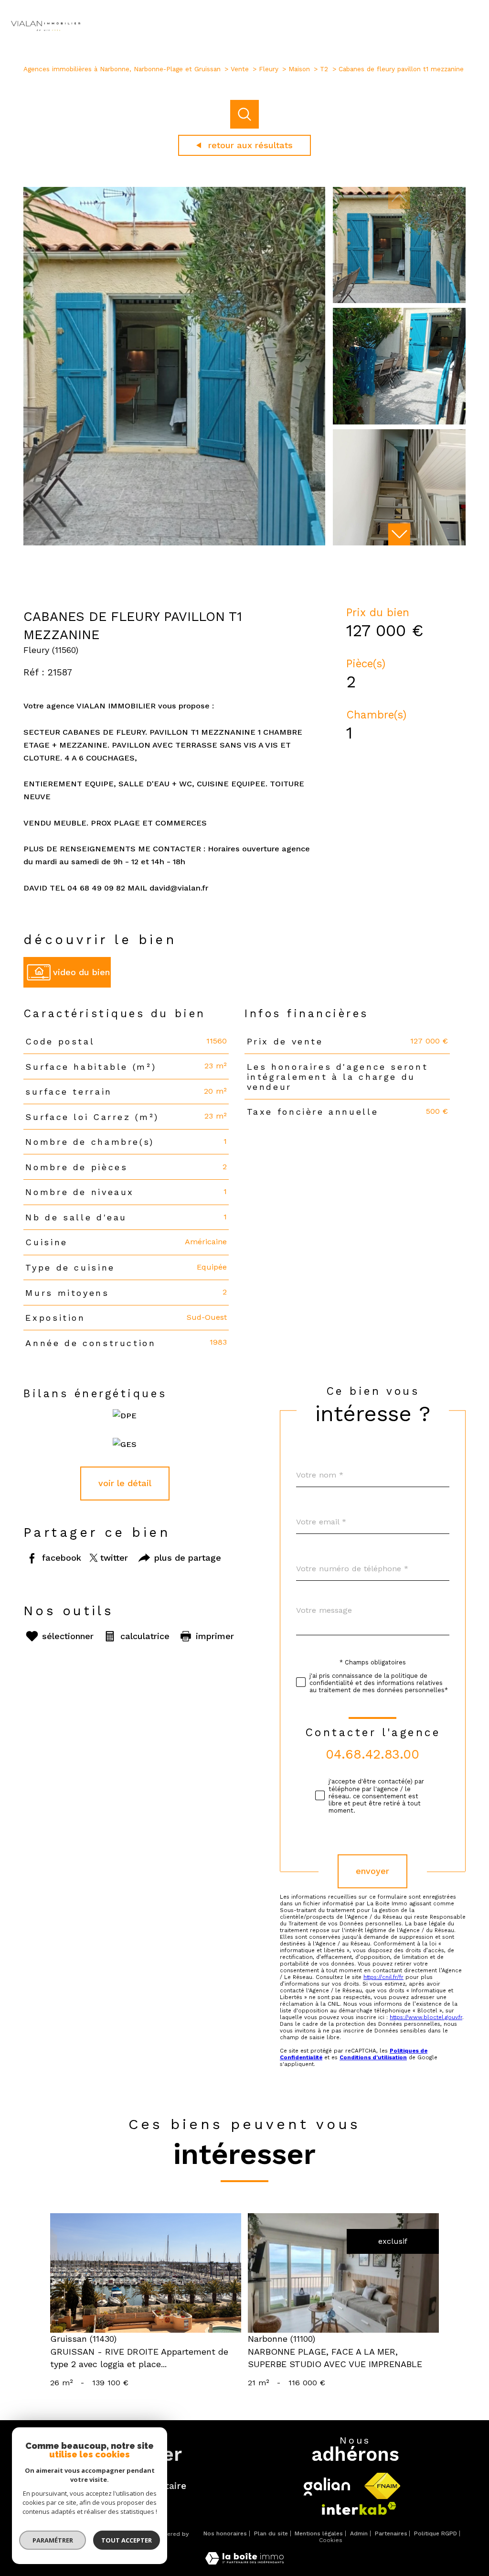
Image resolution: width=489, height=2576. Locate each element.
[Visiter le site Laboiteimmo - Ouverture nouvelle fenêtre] (244, 2562)
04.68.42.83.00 (373, 1754)
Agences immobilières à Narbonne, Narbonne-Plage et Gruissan (122, 69)
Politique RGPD (436, 2533)
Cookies (331, 2540)
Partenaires (391, 2533)
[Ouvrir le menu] (474, 27)
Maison (299, 69)
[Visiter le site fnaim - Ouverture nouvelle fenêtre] (382, 2486)
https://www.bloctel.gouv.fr (426, 2017)
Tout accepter (127, 2540)
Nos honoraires (225, 2533)
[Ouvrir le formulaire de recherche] (443, 27)
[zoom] (174, 543)
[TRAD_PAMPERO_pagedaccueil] (45, 32)
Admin (359, 2533)
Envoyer (373, 1871)
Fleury (269, 69)
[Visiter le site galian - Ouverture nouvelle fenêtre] (327, 2487)
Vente (240, 69)
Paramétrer (53, 2540)
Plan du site (271, 2533)
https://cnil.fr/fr (383, 1977)
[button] (399, 534)
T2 (324, 69)
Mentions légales (319, 2533)
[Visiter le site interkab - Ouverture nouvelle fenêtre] (359, 2508)
